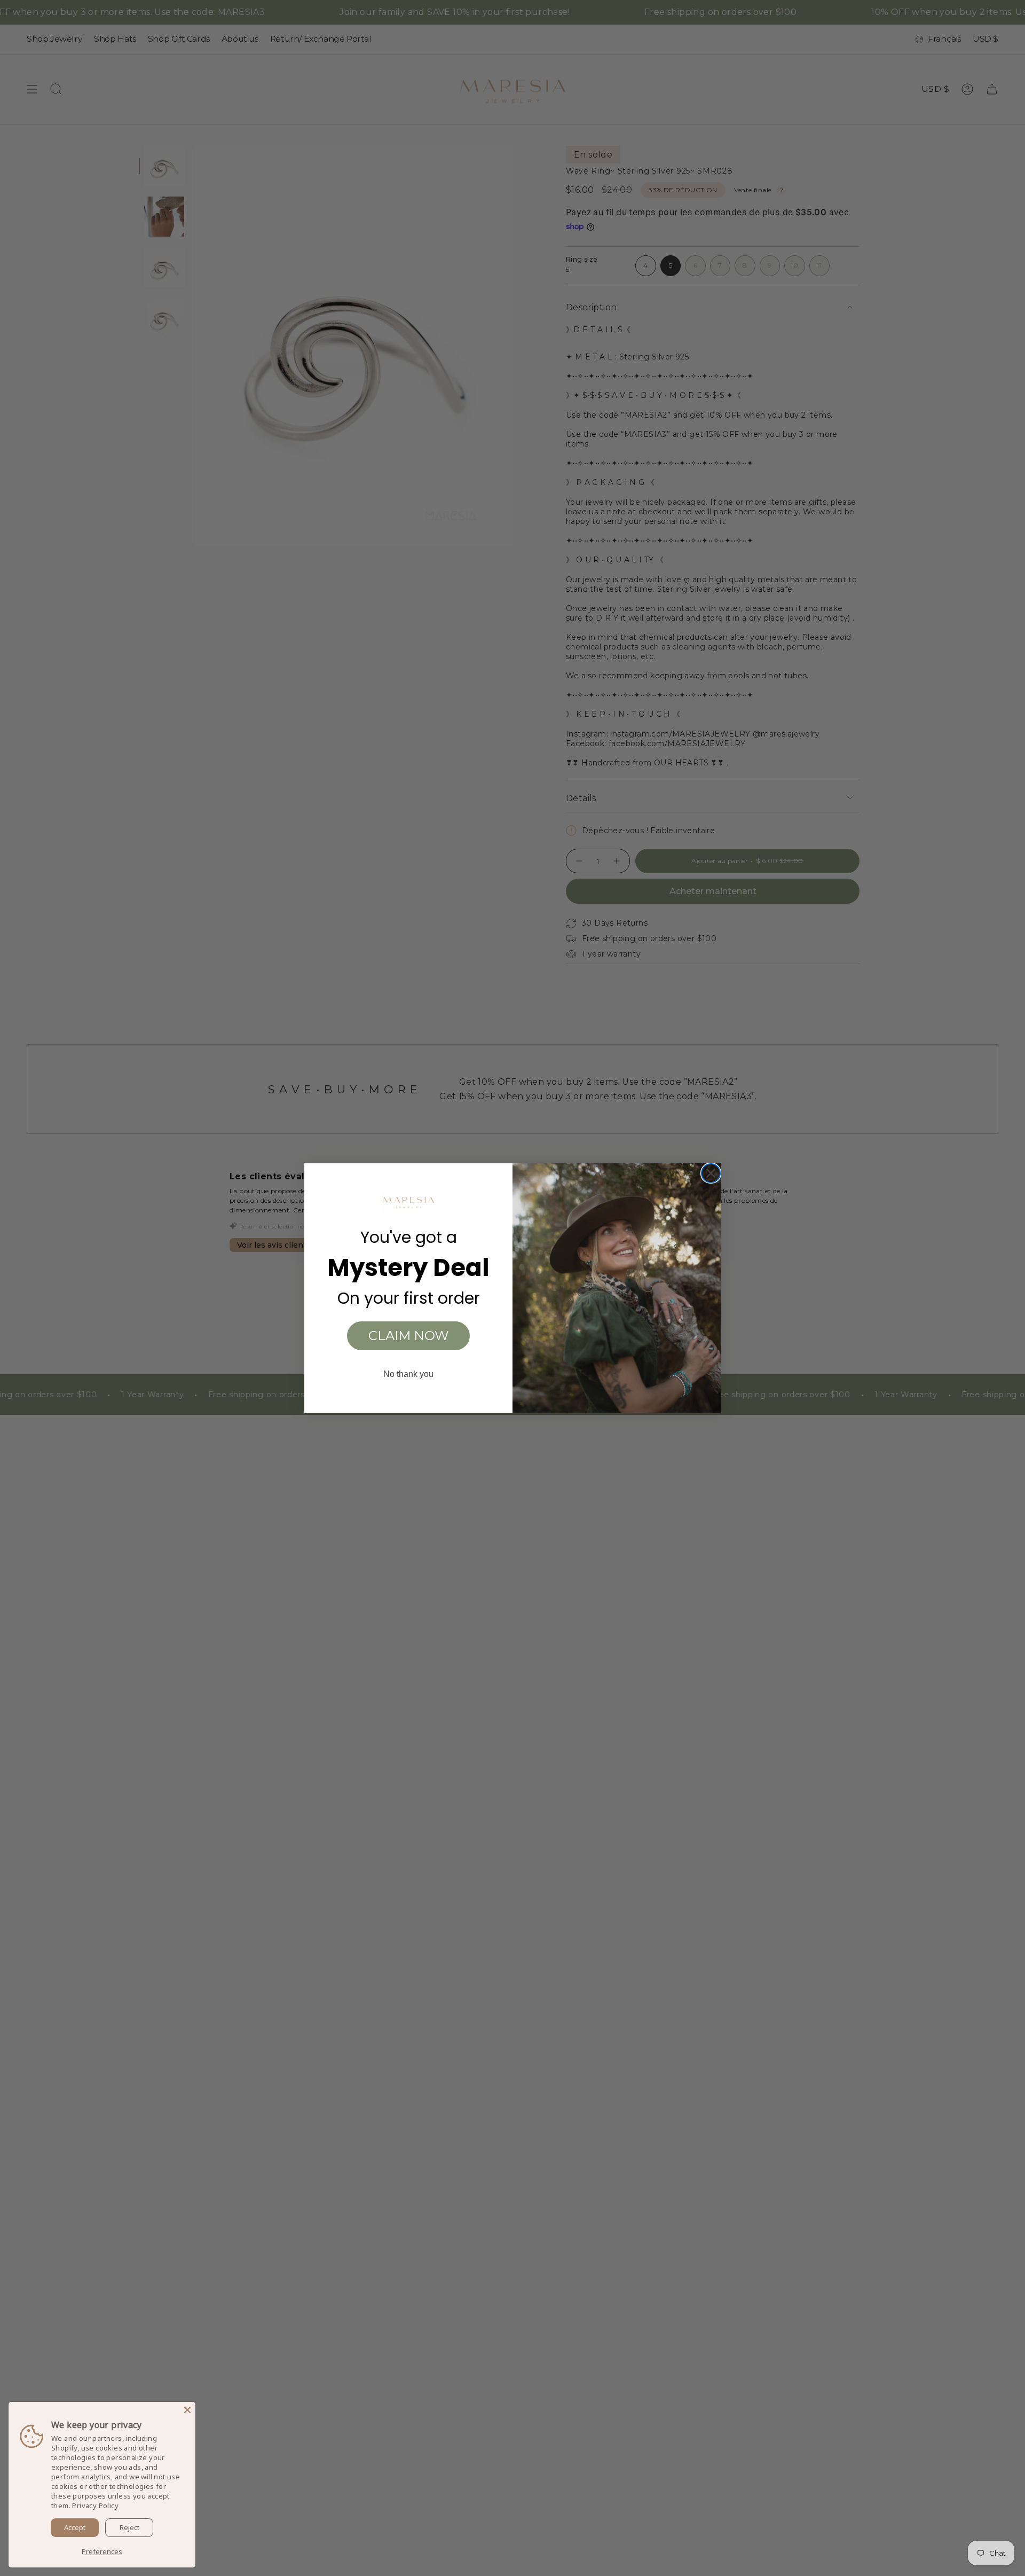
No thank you (408, 1374)
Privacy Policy (95, 2505)
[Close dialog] (711, 1173)
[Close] (187, 2410)
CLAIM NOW (409, 1336)
